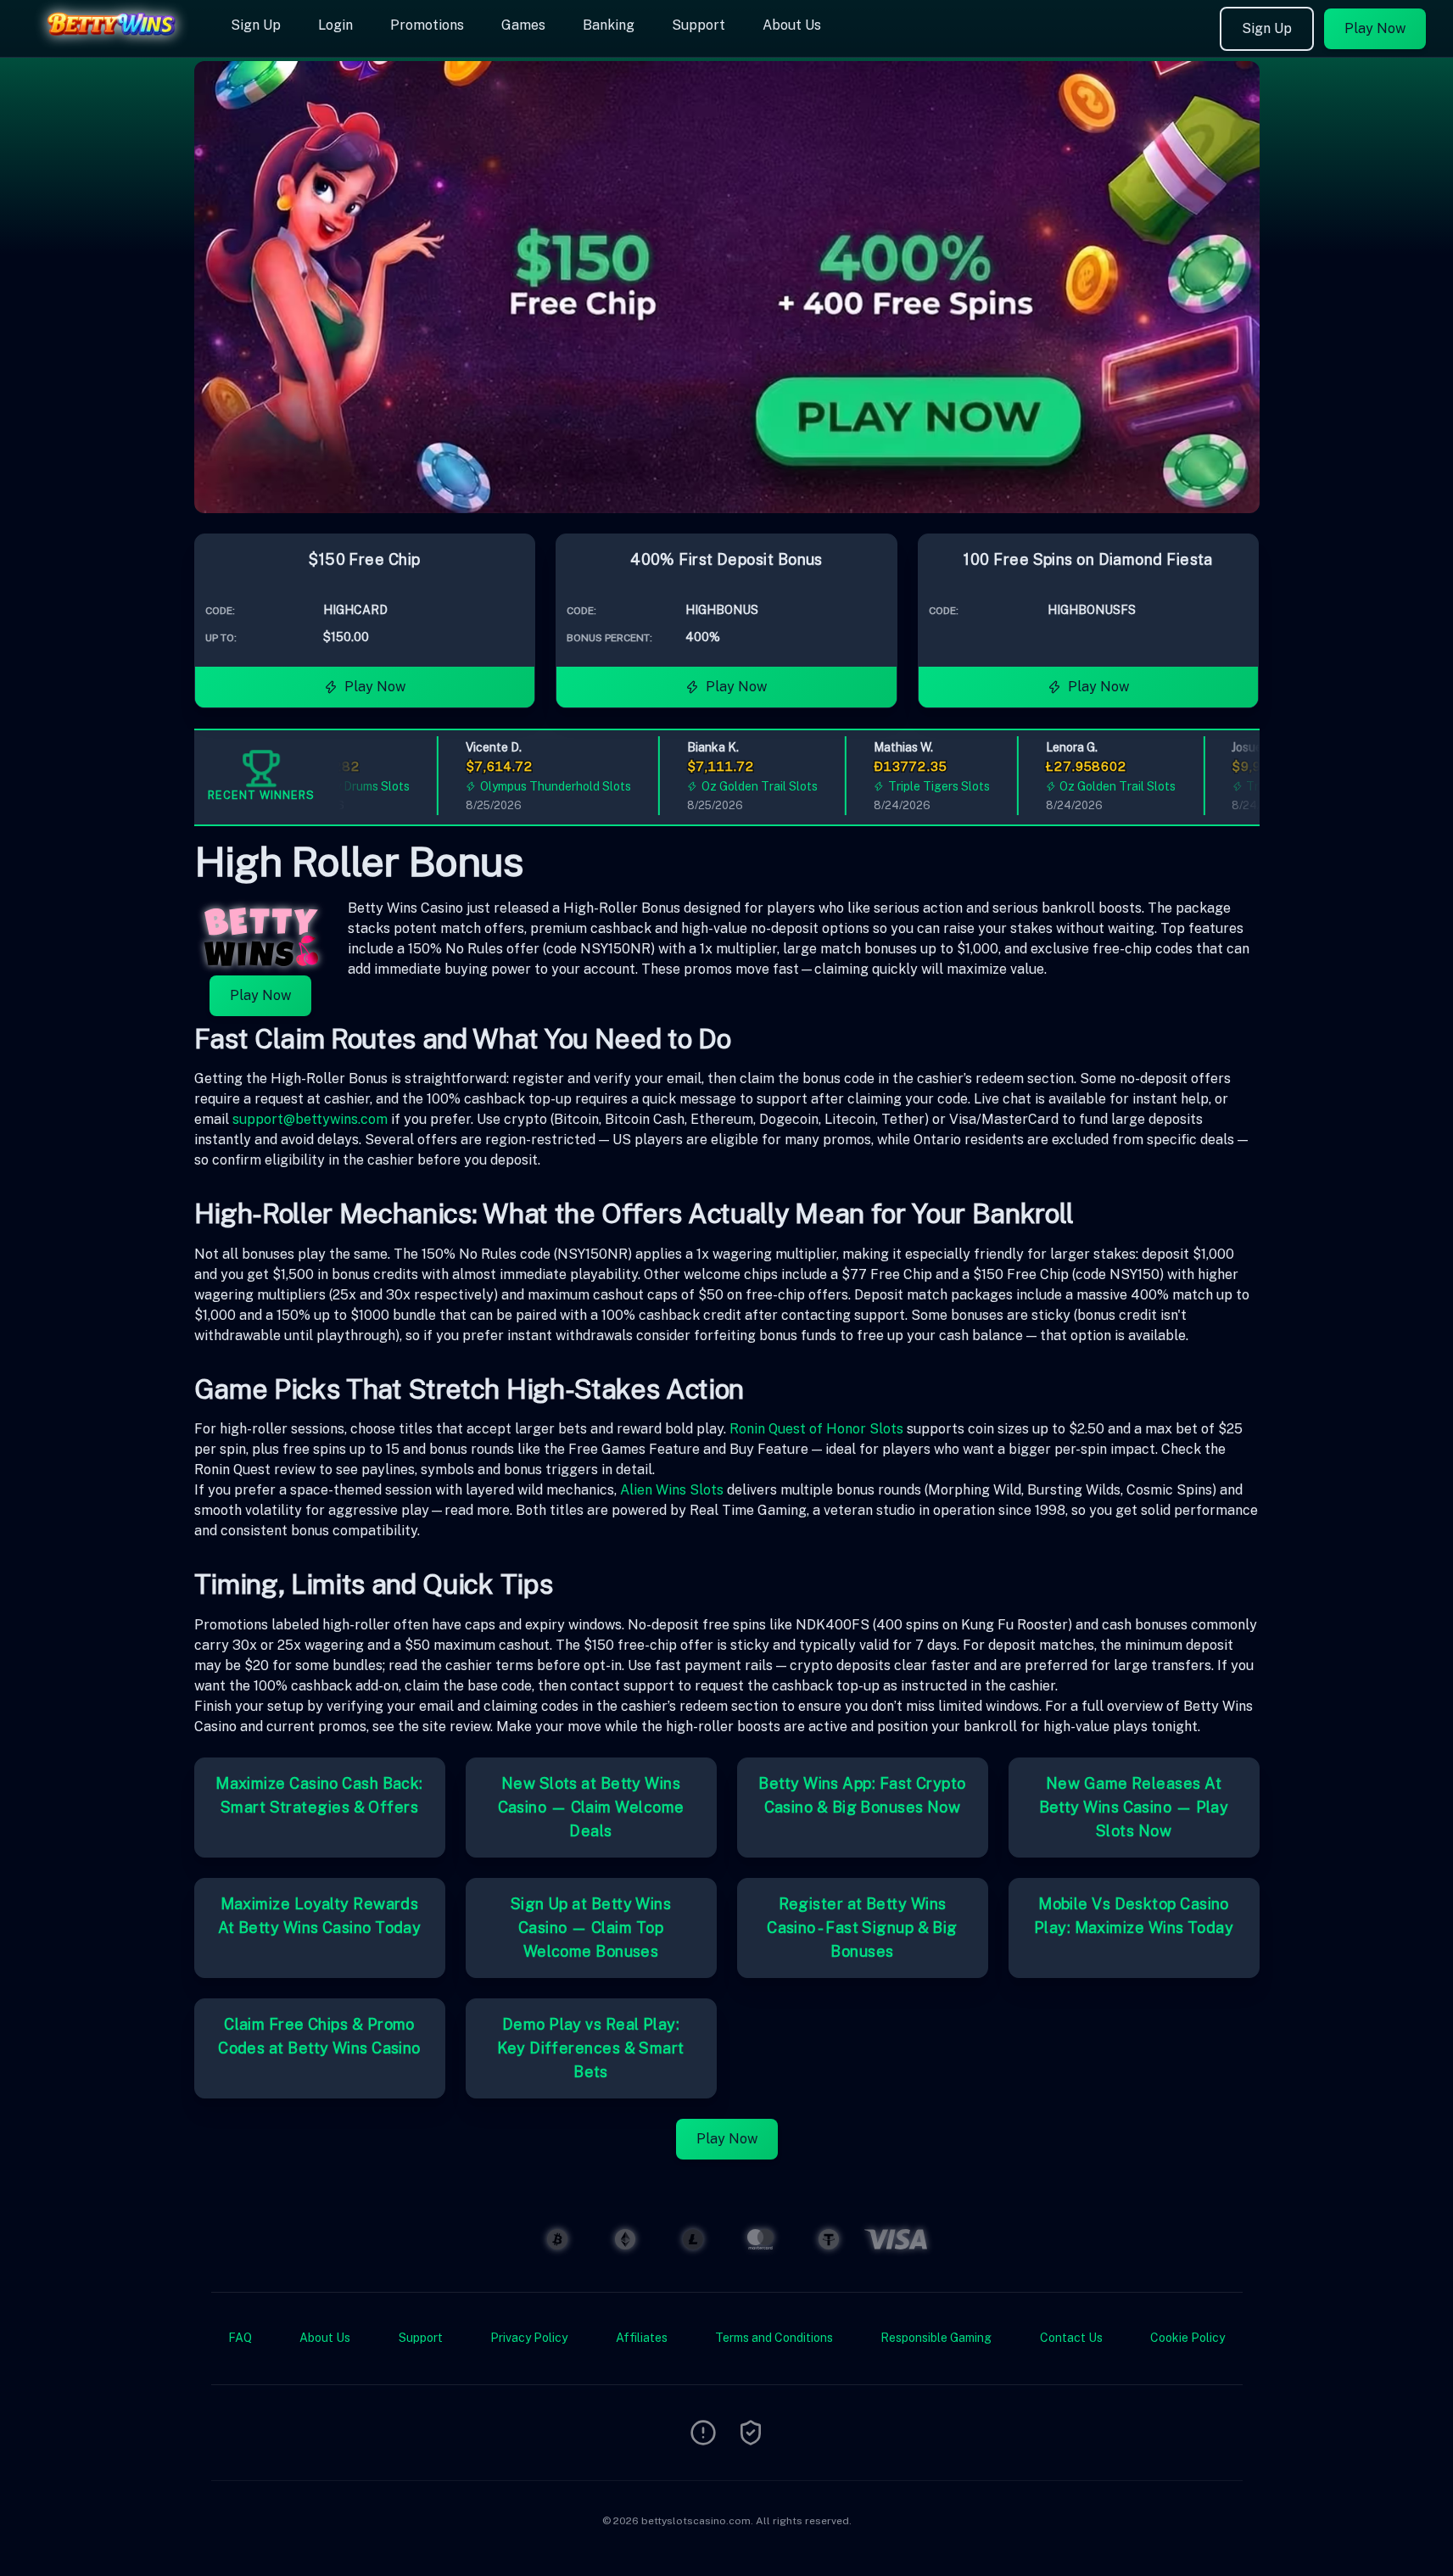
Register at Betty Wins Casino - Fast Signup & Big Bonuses (862, 1928)
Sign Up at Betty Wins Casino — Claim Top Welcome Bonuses (591, 1928)
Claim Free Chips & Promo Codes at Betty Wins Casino (319, 2036)
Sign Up (256, 25)
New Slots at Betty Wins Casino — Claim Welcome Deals (591, 1807)
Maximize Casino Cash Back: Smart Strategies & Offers (319, 1795)
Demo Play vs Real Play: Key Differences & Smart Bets (590, 2048)
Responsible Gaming (936, 2338)
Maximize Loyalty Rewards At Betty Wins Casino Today (320, 1916)
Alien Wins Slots (672, 1490)
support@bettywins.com (310, 1119)
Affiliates (642, 2338)
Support (699, 25)
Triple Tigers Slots (905, 786)
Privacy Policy (529, 2338)
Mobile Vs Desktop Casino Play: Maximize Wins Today (1134, 1916)
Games (523, 25)
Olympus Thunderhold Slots (522, 786)
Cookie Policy (1188, 2338)
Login (335, 25)
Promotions (427, 25)
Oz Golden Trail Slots (726, 786)
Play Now (1375, 28)
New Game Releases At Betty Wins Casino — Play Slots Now (1134, 1807)
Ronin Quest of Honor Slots (816, 1429)
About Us (792, 25)
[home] (112, 45)
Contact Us (1071, 2338)
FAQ (240, 2338)
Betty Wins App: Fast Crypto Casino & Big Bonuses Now (862, 1795)
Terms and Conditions (774, 2338)
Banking (609, 25)
